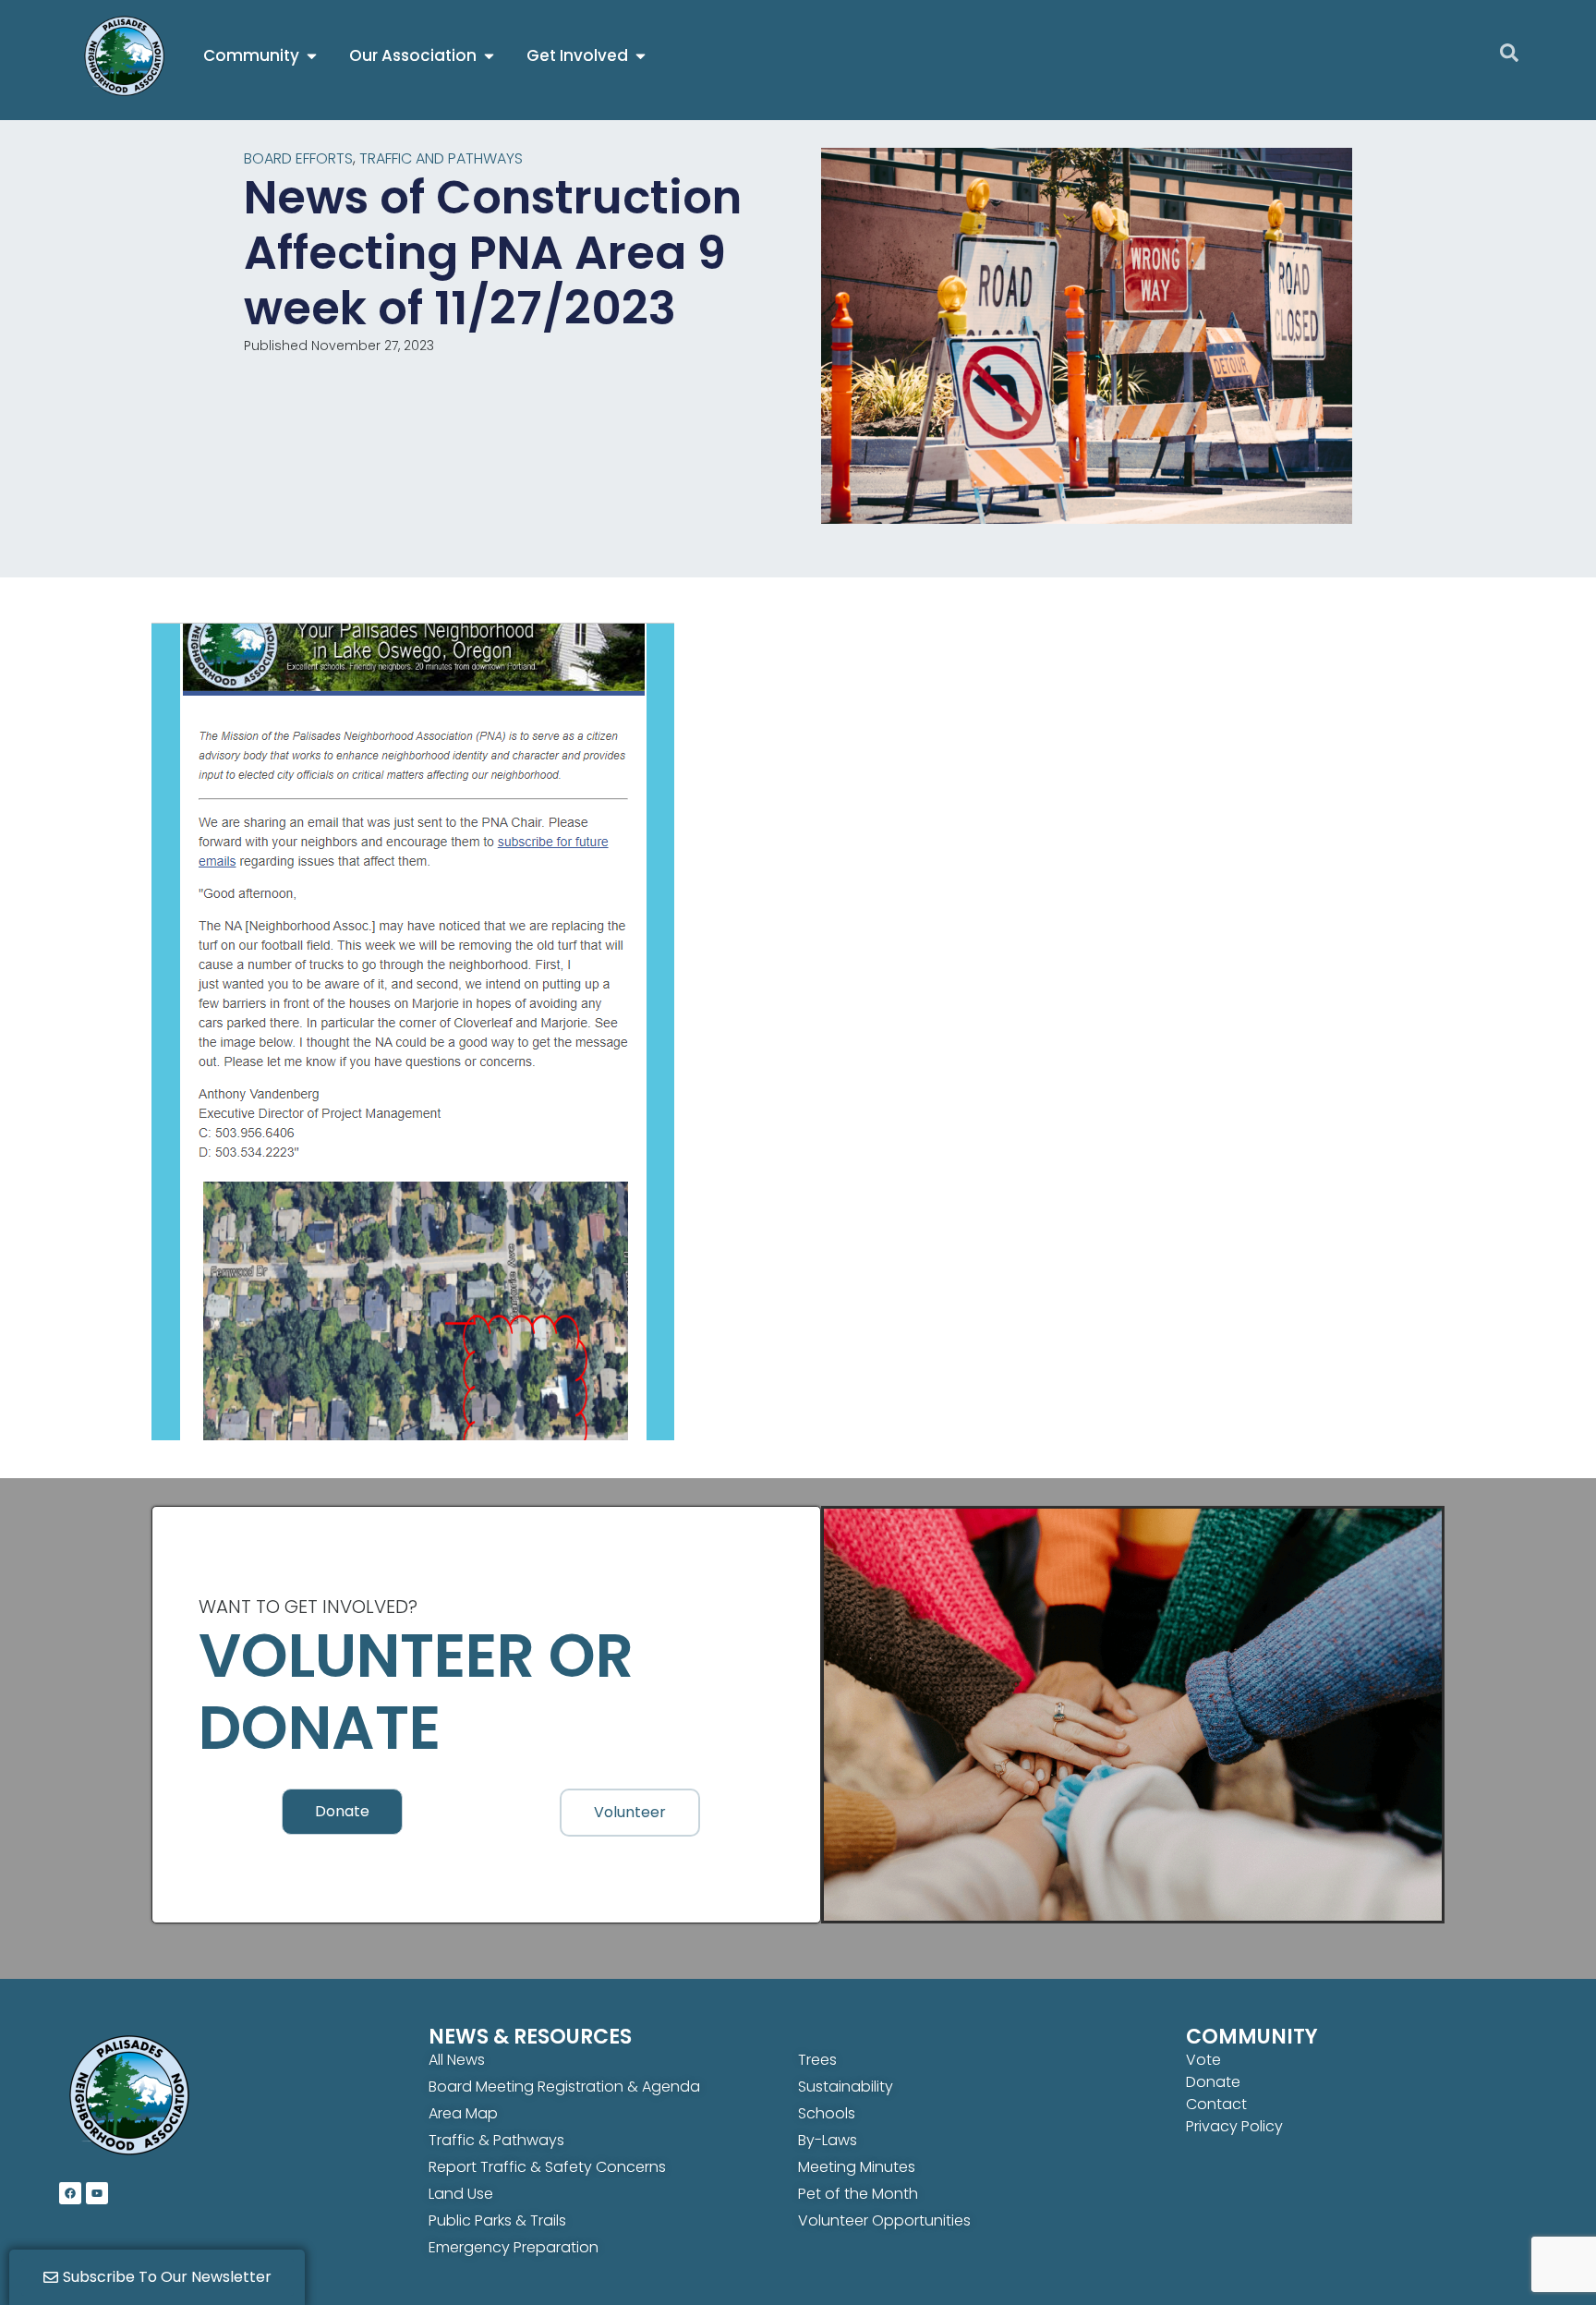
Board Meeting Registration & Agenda (564, 2087)
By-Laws (828, 2140)
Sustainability (846, 2087)
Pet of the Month (858, 2194)
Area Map (463, 2113)
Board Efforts (298, 158)
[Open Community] (312, 56)
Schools (827, 2113)
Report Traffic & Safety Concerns (547, 2167)
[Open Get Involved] (641, 56)
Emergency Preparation (514, 2247)
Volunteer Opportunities (884, 2220)
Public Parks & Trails (497, 2220)
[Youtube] (97, 2193)
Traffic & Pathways (496, 2140)
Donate (1213, 2082)
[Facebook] (70, 2193)
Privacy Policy (1234, 2126)
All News (457, 2060)
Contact (1216, 2104)
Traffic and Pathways (441, 158)
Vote (1203, 2060)
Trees (817, 2060)
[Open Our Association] (489, 56)
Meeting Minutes (857, 2167)
